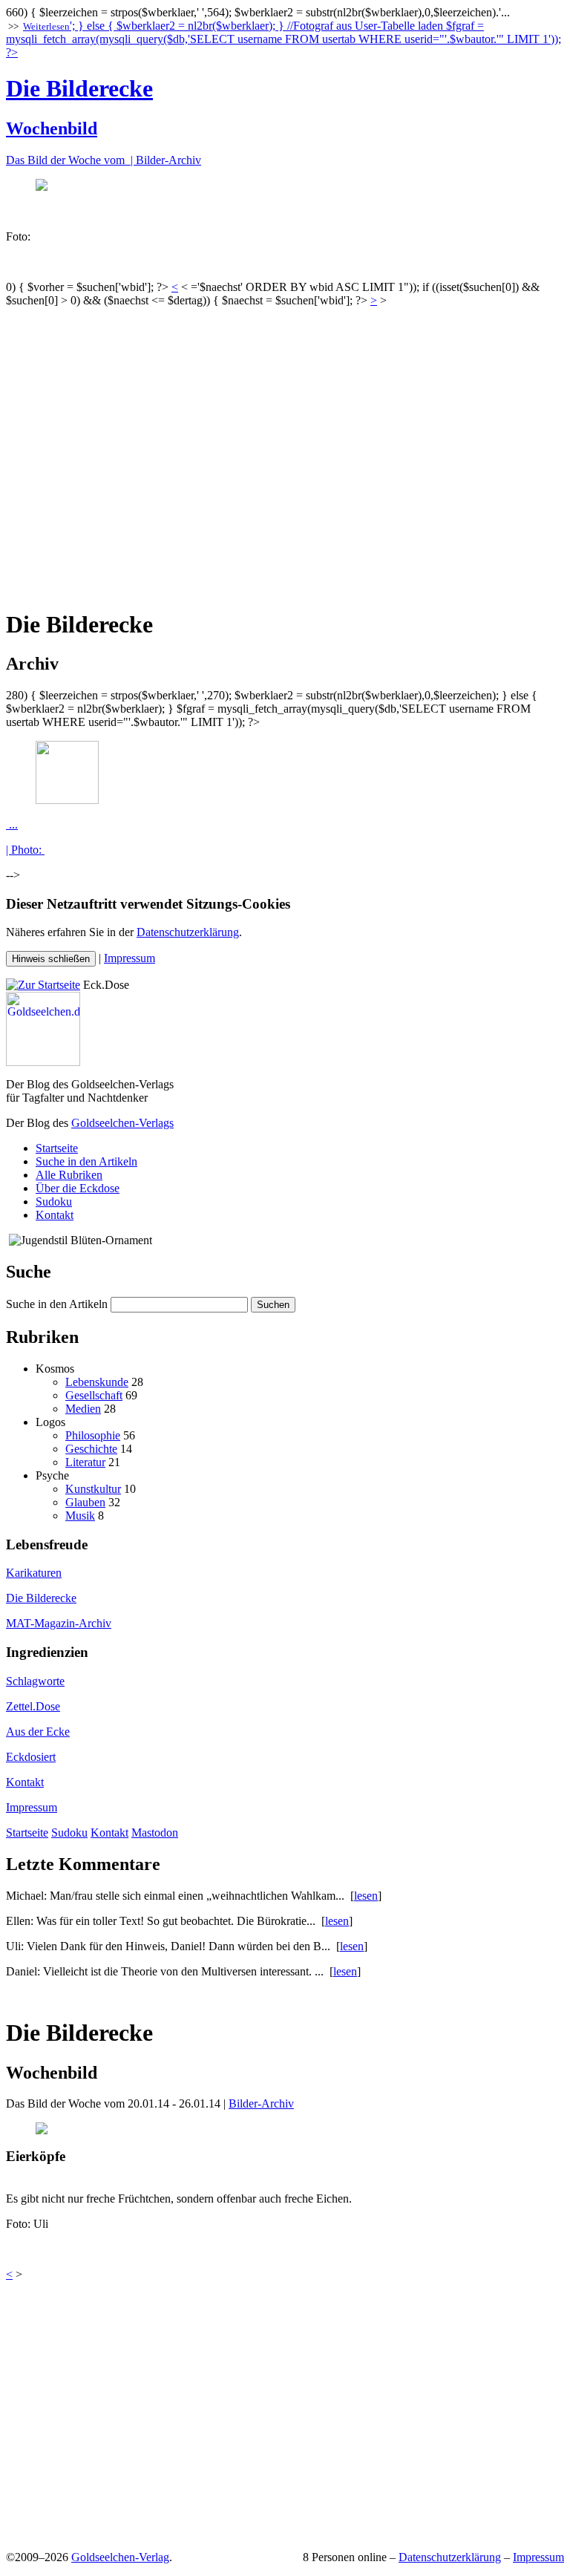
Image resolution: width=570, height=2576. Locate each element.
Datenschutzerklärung (188, 932)
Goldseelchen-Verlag (120, 2557)
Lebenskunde (97, 1382)
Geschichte (91, 1449)
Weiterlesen (46, 26)
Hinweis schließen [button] (51, 959)
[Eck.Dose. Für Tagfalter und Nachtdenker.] (43, 985)
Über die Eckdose (78, 1188)
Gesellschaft (94, 1395)
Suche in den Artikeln (86, 1161)
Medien (83, 1409)
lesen (366, 1896)
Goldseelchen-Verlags (122, 1123)
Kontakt (55, 1215)
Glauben (85, 1502)
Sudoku (54, 1202)
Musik (80, 1516)
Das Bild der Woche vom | (71, 160)
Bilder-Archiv (168, 160)
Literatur (85, 1462)
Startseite (57, 1148)
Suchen (273, 1305)
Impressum (130, 958)
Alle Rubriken (69, 1175)
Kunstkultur (93, 1489)
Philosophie (93, 1435)
